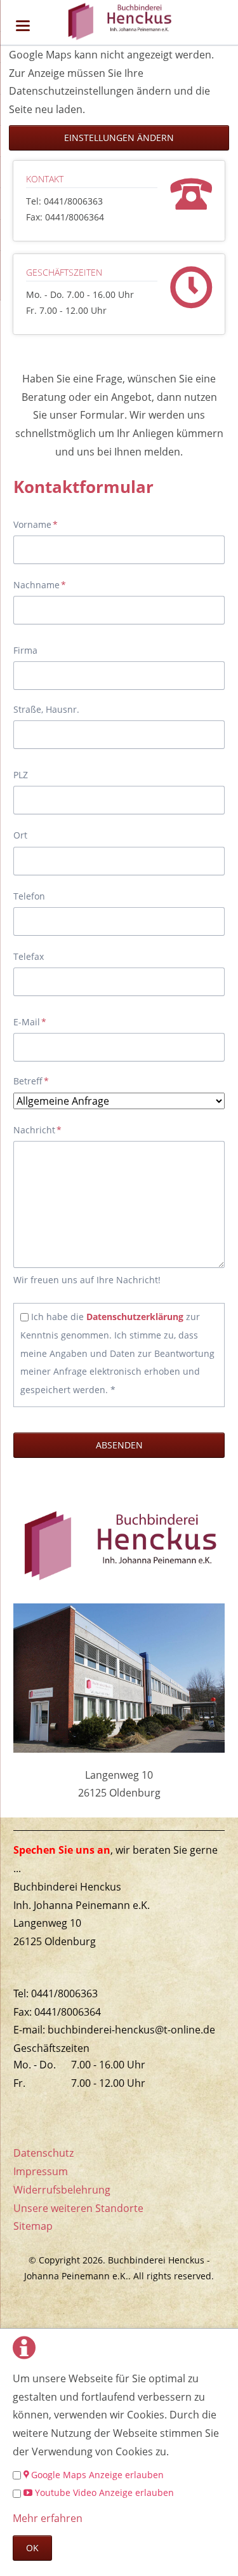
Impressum (41, 2171)
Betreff (34, 1081)
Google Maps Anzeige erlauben (97, 2475)
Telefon (29, 896)
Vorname (36, 524)
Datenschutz (43, 2153)
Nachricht (37, 1130)
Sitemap (33, 2226)
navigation (23, 26)
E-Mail (34, 1022)
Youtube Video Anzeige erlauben (104, 2492)
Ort (20, 835)
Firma (25, 650)
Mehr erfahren (48, 2518)
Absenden (119, 1445)
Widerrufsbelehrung (62, 2190)
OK (32, 2548)
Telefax (29, 956)
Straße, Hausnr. (46, 709)
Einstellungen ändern (119, 138)
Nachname (40, 584)
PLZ (21, 775)
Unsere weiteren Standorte (78, 2208)
